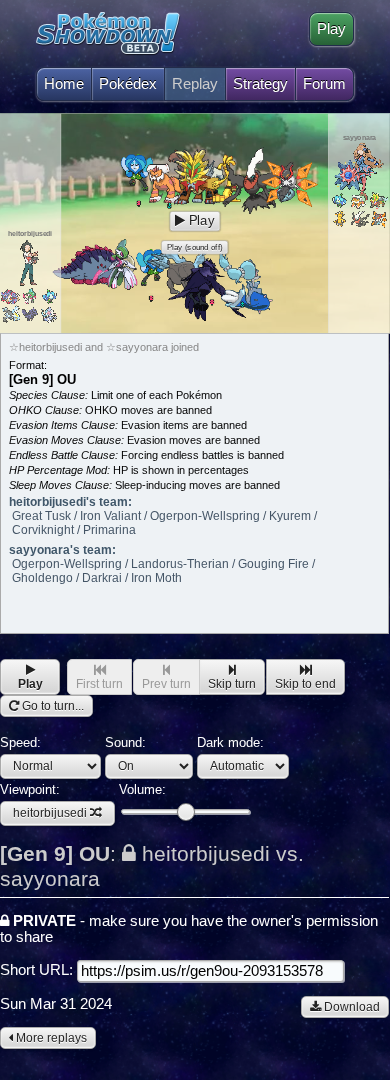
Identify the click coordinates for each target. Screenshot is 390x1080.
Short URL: (38, 970)
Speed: (20, 742)
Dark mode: (230, 742)
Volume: (142, 789)
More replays (50, 1038)
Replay (195, 84)
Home (64, 84)
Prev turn (166, 684)
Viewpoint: (43, 801)
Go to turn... (51, 706)
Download (350, 1007)
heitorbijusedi (50, 813)
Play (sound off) (195, 247)
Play (331, 29)
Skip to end (305, 684)
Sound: (125, 742)
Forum (324, 84)
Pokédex (128, 84)
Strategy (260, 84)
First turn (99, 684)
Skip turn (232, 684)
